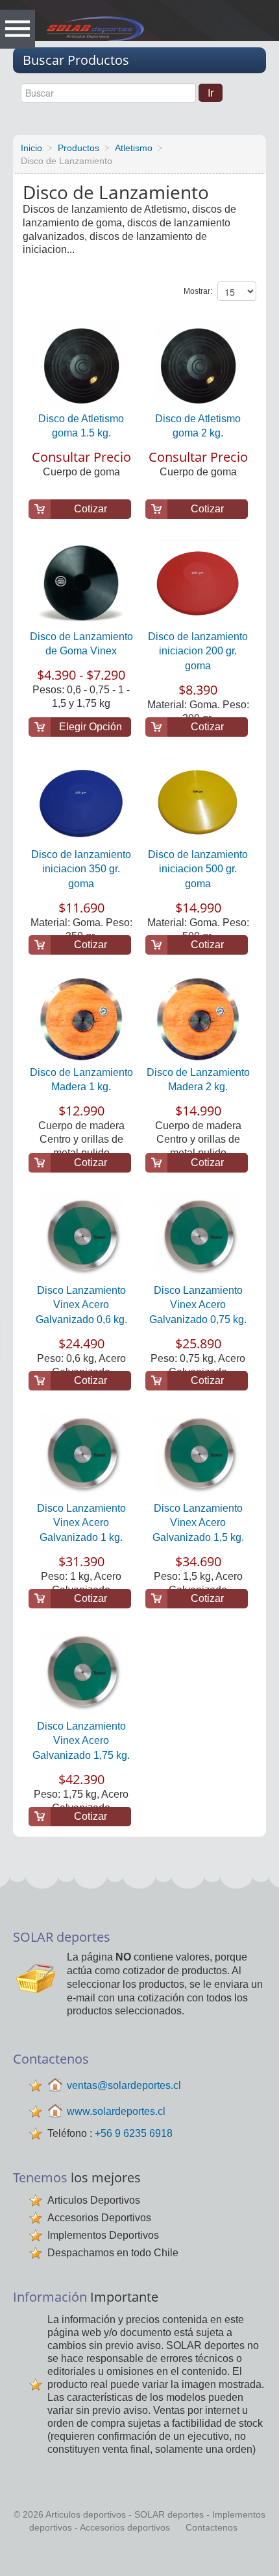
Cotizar (91, 509)
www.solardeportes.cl (116, 2111)
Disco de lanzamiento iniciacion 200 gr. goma (198, 651)
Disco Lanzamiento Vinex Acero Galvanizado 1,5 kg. (198, 1523)
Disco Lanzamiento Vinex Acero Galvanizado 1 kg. (81, 1523)
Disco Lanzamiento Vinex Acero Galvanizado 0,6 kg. (81, 1305)
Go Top (141, 2557)
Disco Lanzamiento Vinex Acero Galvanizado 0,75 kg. (198, 1305)
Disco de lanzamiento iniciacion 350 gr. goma (81, 869)
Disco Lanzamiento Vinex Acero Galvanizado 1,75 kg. (81, 1741)
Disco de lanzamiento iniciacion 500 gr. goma (198, 869)
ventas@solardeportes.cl (124, 2085)
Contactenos (212, 2527)
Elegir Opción (91, 727)
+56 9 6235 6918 (134, 2133)
